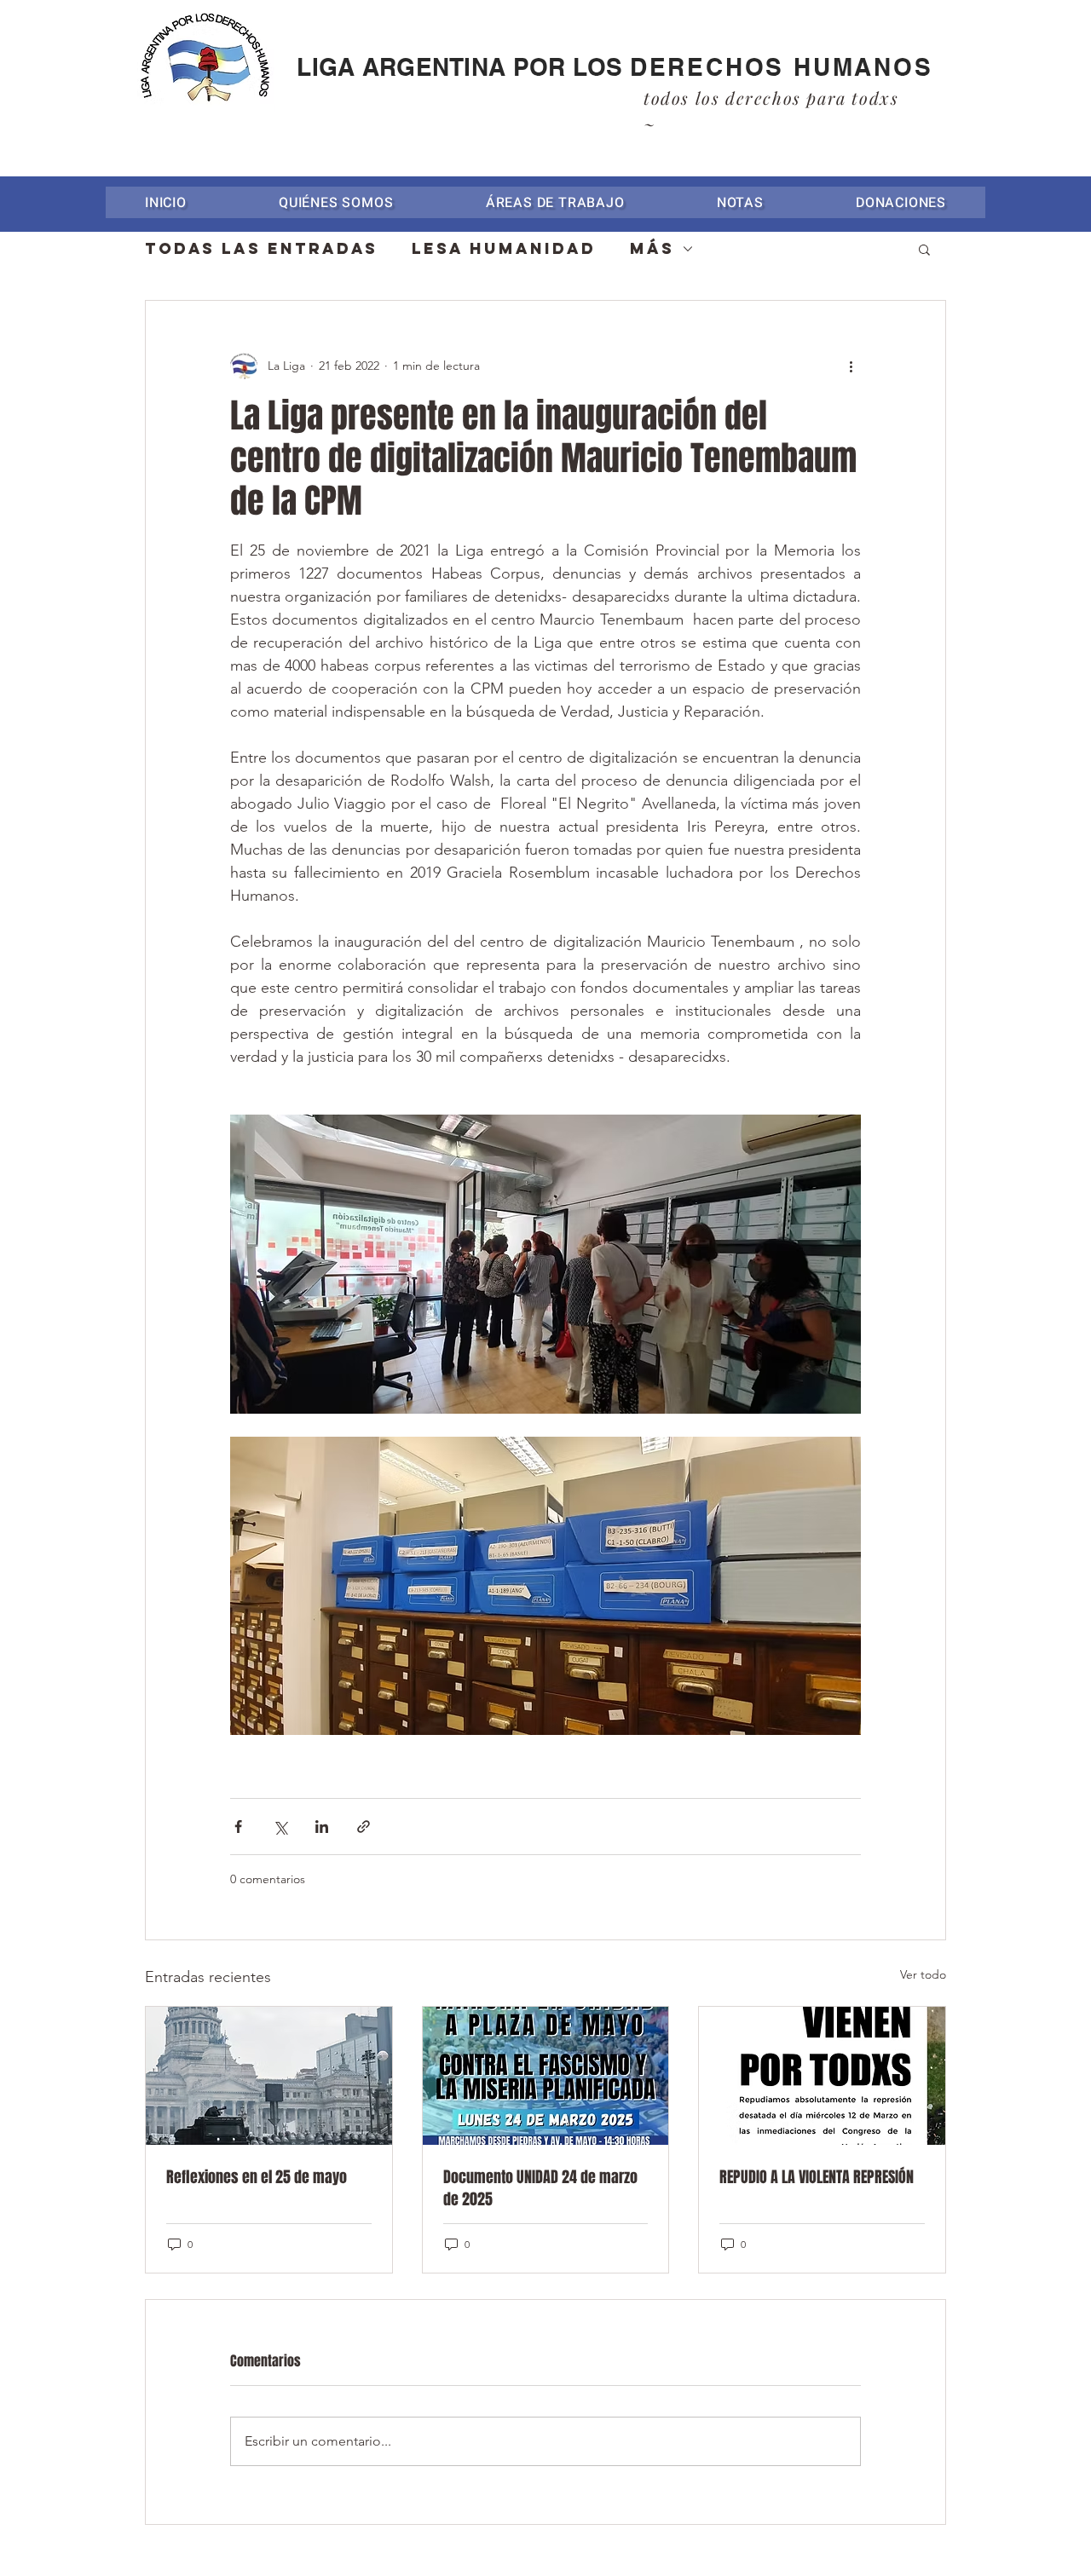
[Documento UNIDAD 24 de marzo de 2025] (546, 2076)
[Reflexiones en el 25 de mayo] (269, 2076)
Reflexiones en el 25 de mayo (257, 2177)
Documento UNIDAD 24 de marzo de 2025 (540, 2188)
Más (652, 249)
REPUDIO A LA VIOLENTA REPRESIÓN (817, 2177)
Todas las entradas (261, 249)
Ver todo (923, 1974)
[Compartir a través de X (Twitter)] (280, 1827)
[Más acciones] (851, 366)
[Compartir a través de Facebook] (238, 1827)
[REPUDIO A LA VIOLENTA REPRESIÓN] (822, 2076)
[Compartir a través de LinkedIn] (322, 1827)
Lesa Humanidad (504, 249)
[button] (555, 202)
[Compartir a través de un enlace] (364, 1827)
